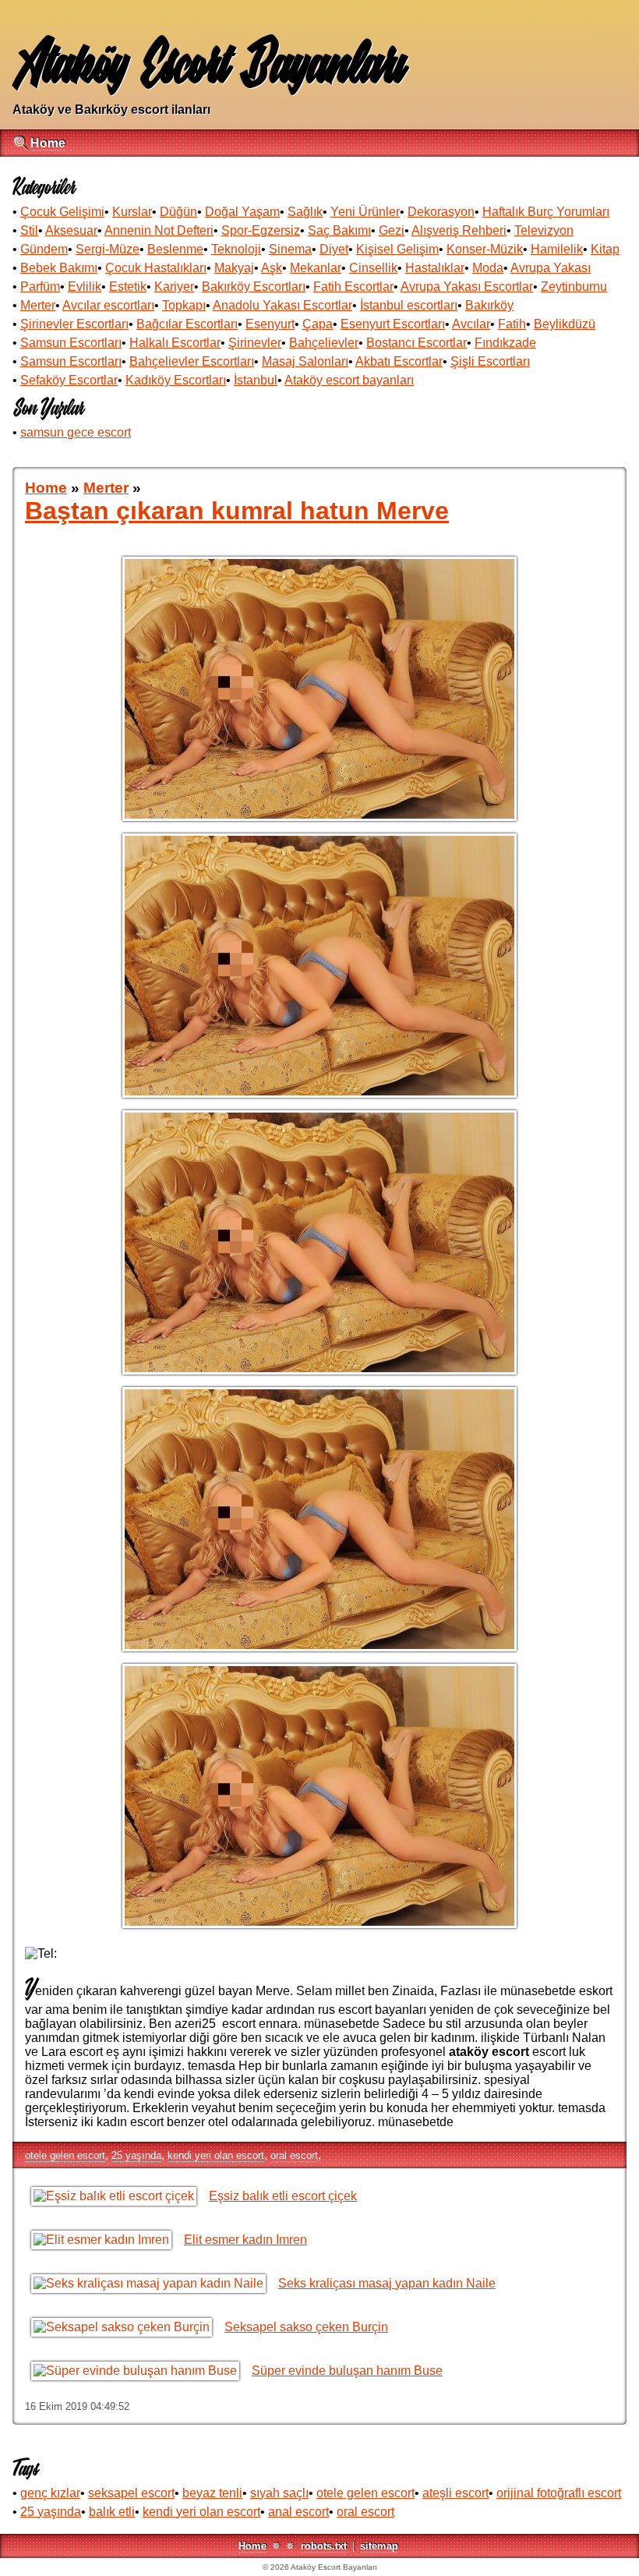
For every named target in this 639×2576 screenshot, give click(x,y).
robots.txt (324, 2546)
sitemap (379, 2546)
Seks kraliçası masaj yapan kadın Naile (387, 2283)
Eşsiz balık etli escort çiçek (283, 2196)
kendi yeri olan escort (216, 2155)
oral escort (294, 2155)
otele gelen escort (65, 2155)
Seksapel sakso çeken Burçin (306, 2327)
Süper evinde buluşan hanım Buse (347, 2371)
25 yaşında (136, 2155)
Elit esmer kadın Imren (245, 2240)
